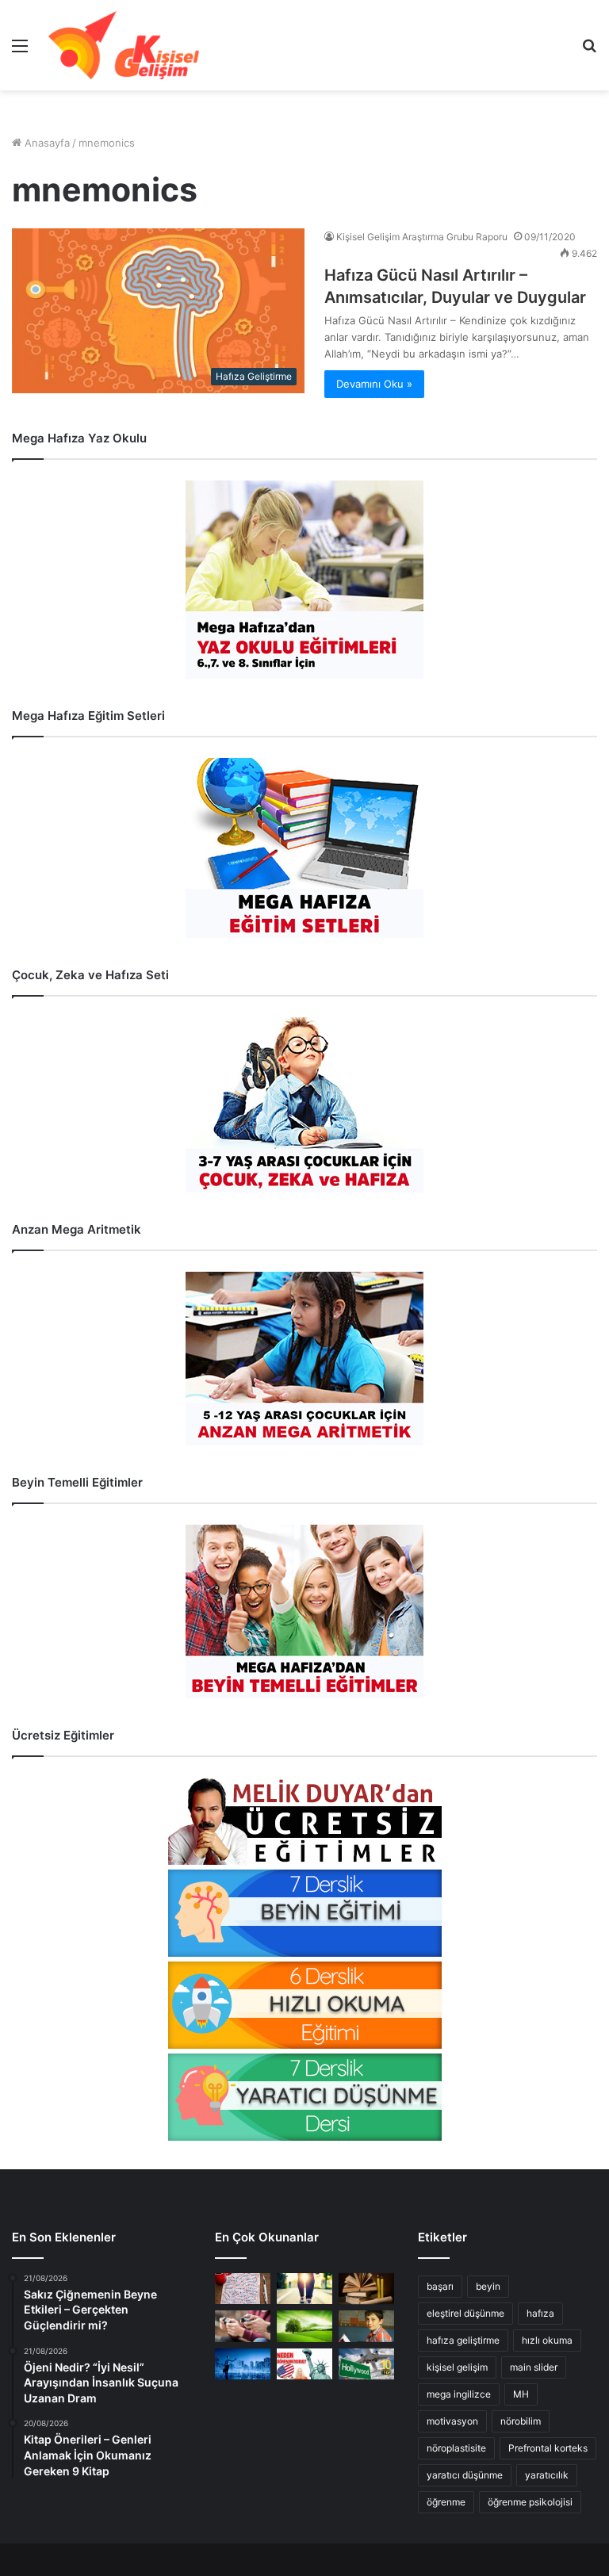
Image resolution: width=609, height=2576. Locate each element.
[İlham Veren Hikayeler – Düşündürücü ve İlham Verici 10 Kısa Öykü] (366, 2289)
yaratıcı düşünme (465, 2475)
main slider (534, 2367)
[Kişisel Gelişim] (124, 45)
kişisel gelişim (457, 2367)
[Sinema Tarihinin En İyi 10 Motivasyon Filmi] (366, 2364)
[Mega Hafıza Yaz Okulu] (304, 580)
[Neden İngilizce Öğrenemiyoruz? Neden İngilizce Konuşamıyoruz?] (304, 2364)
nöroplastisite (456, 2448)
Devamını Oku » (374, 384)
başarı (440, 2286)
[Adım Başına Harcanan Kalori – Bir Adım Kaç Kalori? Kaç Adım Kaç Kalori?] (304, 2289)
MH (521, 2394)
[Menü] (20, 51)
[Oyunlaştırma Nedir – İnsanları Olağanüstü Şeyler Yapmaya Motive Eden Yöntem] (243, 2326)
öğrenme (446, 2502)
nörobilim (521, 2421)
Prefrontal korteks (548, 2448)
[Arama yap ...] (589, 51)
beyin (488, 2286)
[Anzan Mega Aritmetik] (304, 1359)
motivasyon (452, 2421)
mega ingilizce (459, 2394)
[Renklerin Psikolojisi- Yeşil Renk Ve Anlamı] (304, 2326)
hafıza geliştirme (463, 2340)
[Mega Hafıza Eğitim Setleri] (304, 848)
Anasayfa (46, 143)
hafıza (540, 2313)
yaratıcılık (547, 2475)
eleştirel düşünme (465, 2313)
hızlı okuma (547, 2340)
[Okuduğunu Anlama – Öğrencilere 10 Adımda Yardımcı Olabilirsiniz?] (366, 2326)
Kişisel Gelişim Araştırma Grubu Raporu (422, 237)
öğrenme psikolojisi (530, 2502)
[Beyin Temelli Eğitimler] (304, 1611)
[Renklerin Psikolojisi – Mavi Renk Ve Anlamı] (243, 2364)
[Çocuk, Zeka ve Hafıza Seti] (304, 1105)
